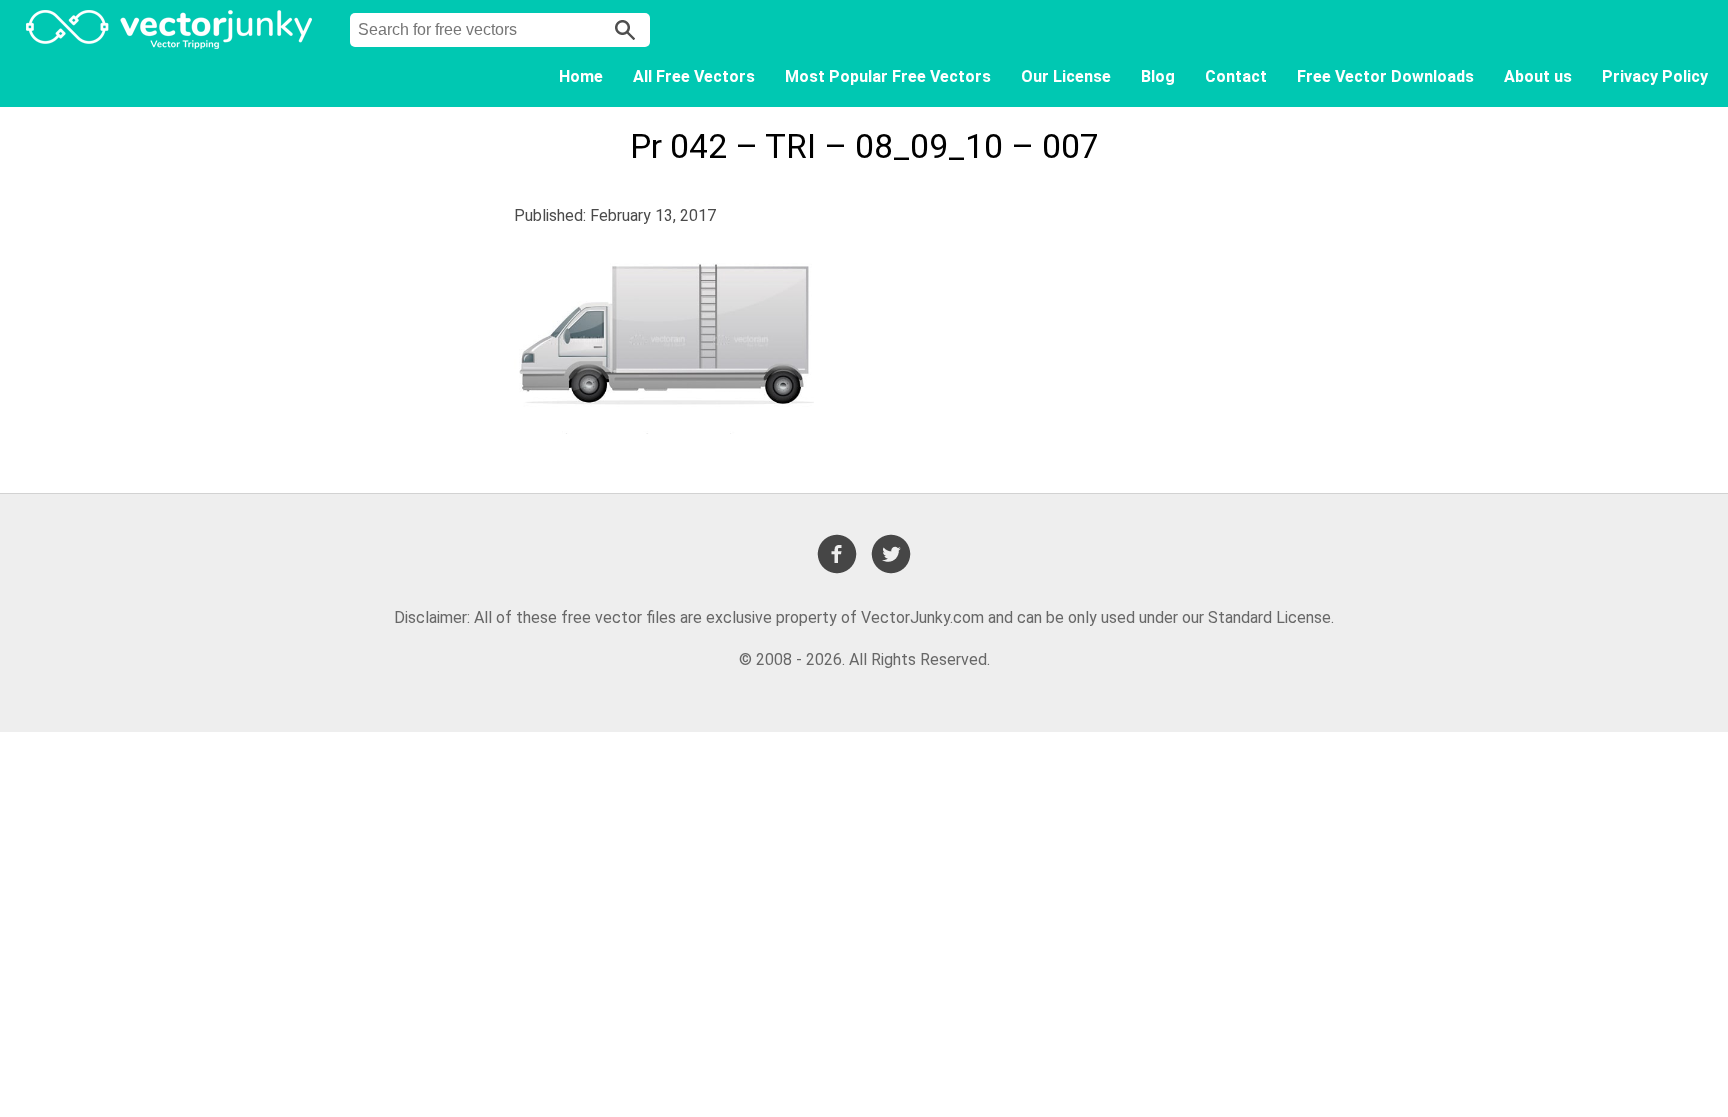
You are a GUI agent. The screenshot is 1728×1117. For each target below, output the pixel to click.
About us (1538, 76)
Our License (1066, 76)
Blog (1158, 76)
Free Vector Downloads (1385, 76)
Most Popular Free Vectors (888, 76)
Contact (1236, 76)
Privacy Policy (1655, 76)
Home (581, 76)
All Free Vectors (694, 76)
